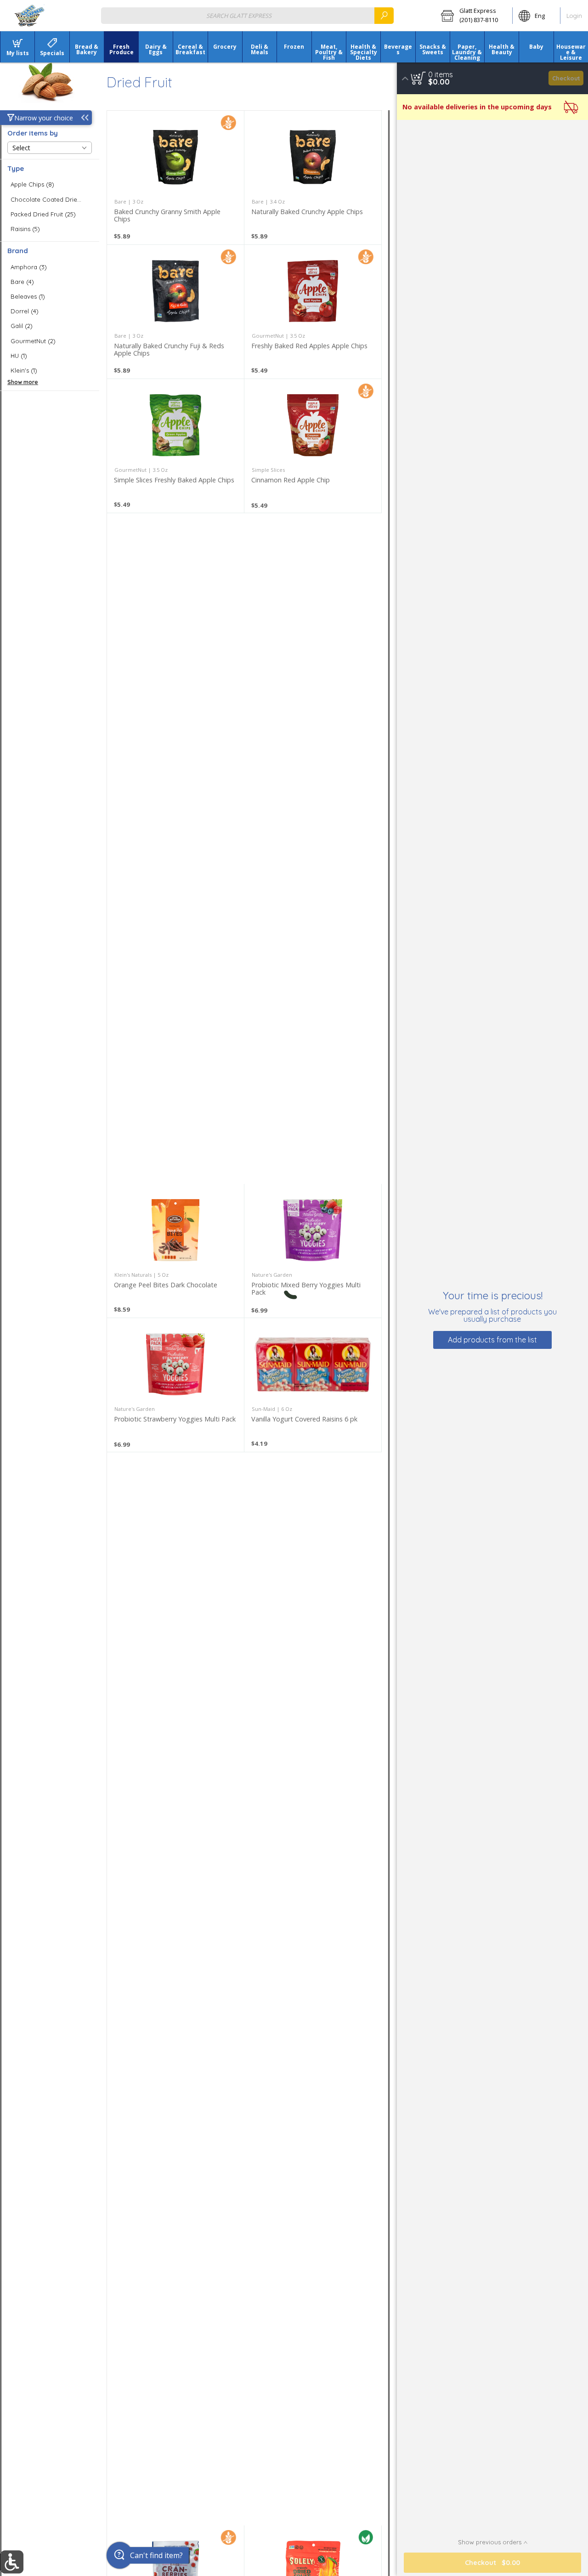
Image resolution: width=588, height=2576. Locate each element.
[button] (474, 16)
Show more (23, 382)
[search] (384, 15)
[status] (441, 74)
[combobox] (247, 15)
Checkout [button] (566, 78)
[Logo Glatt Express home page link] (30, 16)
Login (574, 16)
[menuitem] (17, 47)
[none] (175, 178)
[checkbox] (50, 184)
